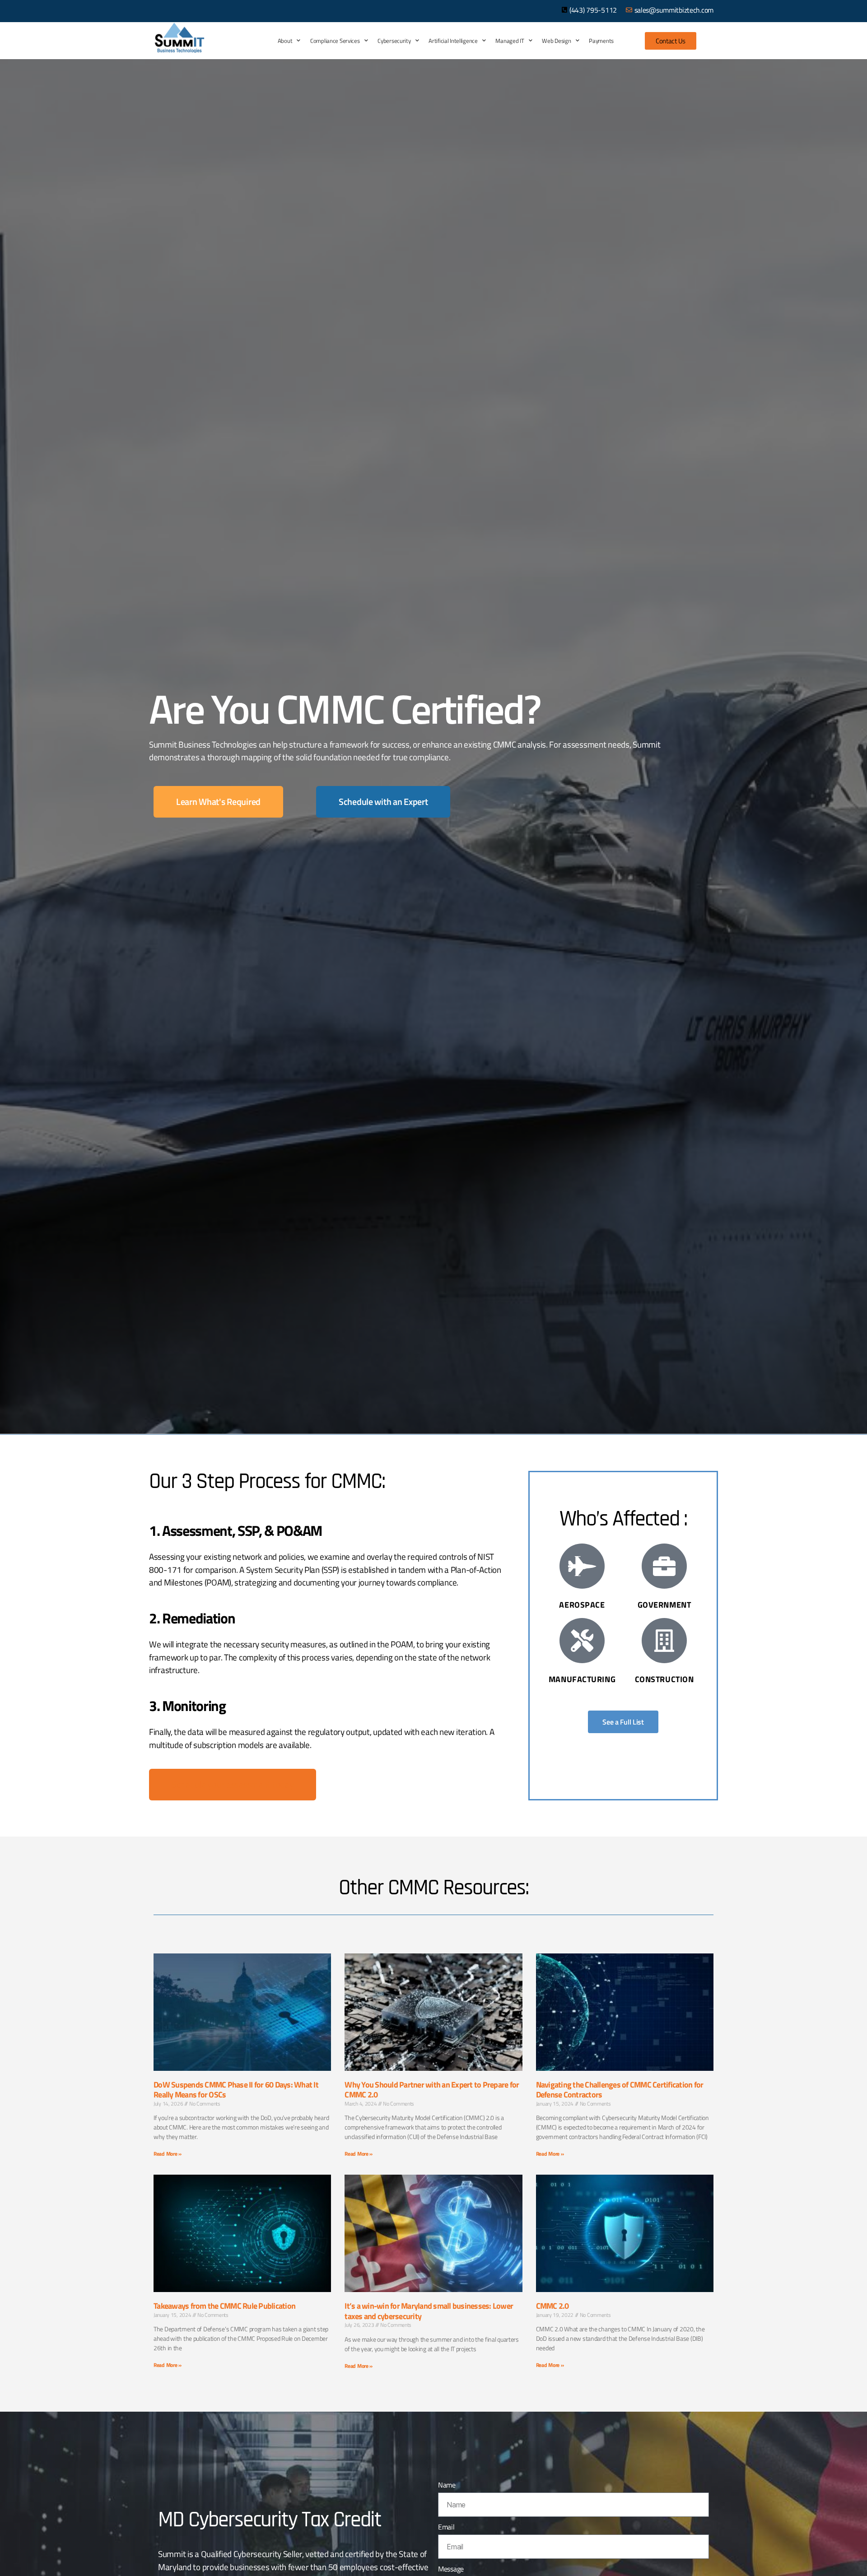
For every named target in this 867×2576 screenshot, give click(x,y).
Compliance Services (335, 41)
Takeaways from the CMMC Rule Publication (224, 2306)
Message (451, 2569)
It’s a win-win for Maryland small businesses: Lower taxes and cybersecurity (429, 2311)
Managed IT (510, 41)
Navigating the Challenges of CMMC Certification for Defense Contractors (620, 2090)
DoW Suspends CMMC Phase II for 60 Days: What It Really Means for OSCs (236, 2090)
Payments (601, 41)
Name (447, 2485)
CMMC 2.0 (552, 2306)
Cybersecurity (394, 41)
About (285, 41)
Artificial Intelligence (453, 41)
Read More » (168, 2154)
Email (446, 2527)
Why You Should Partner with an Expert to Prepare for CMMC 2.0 (432, 2090)
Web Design (556, 41)
